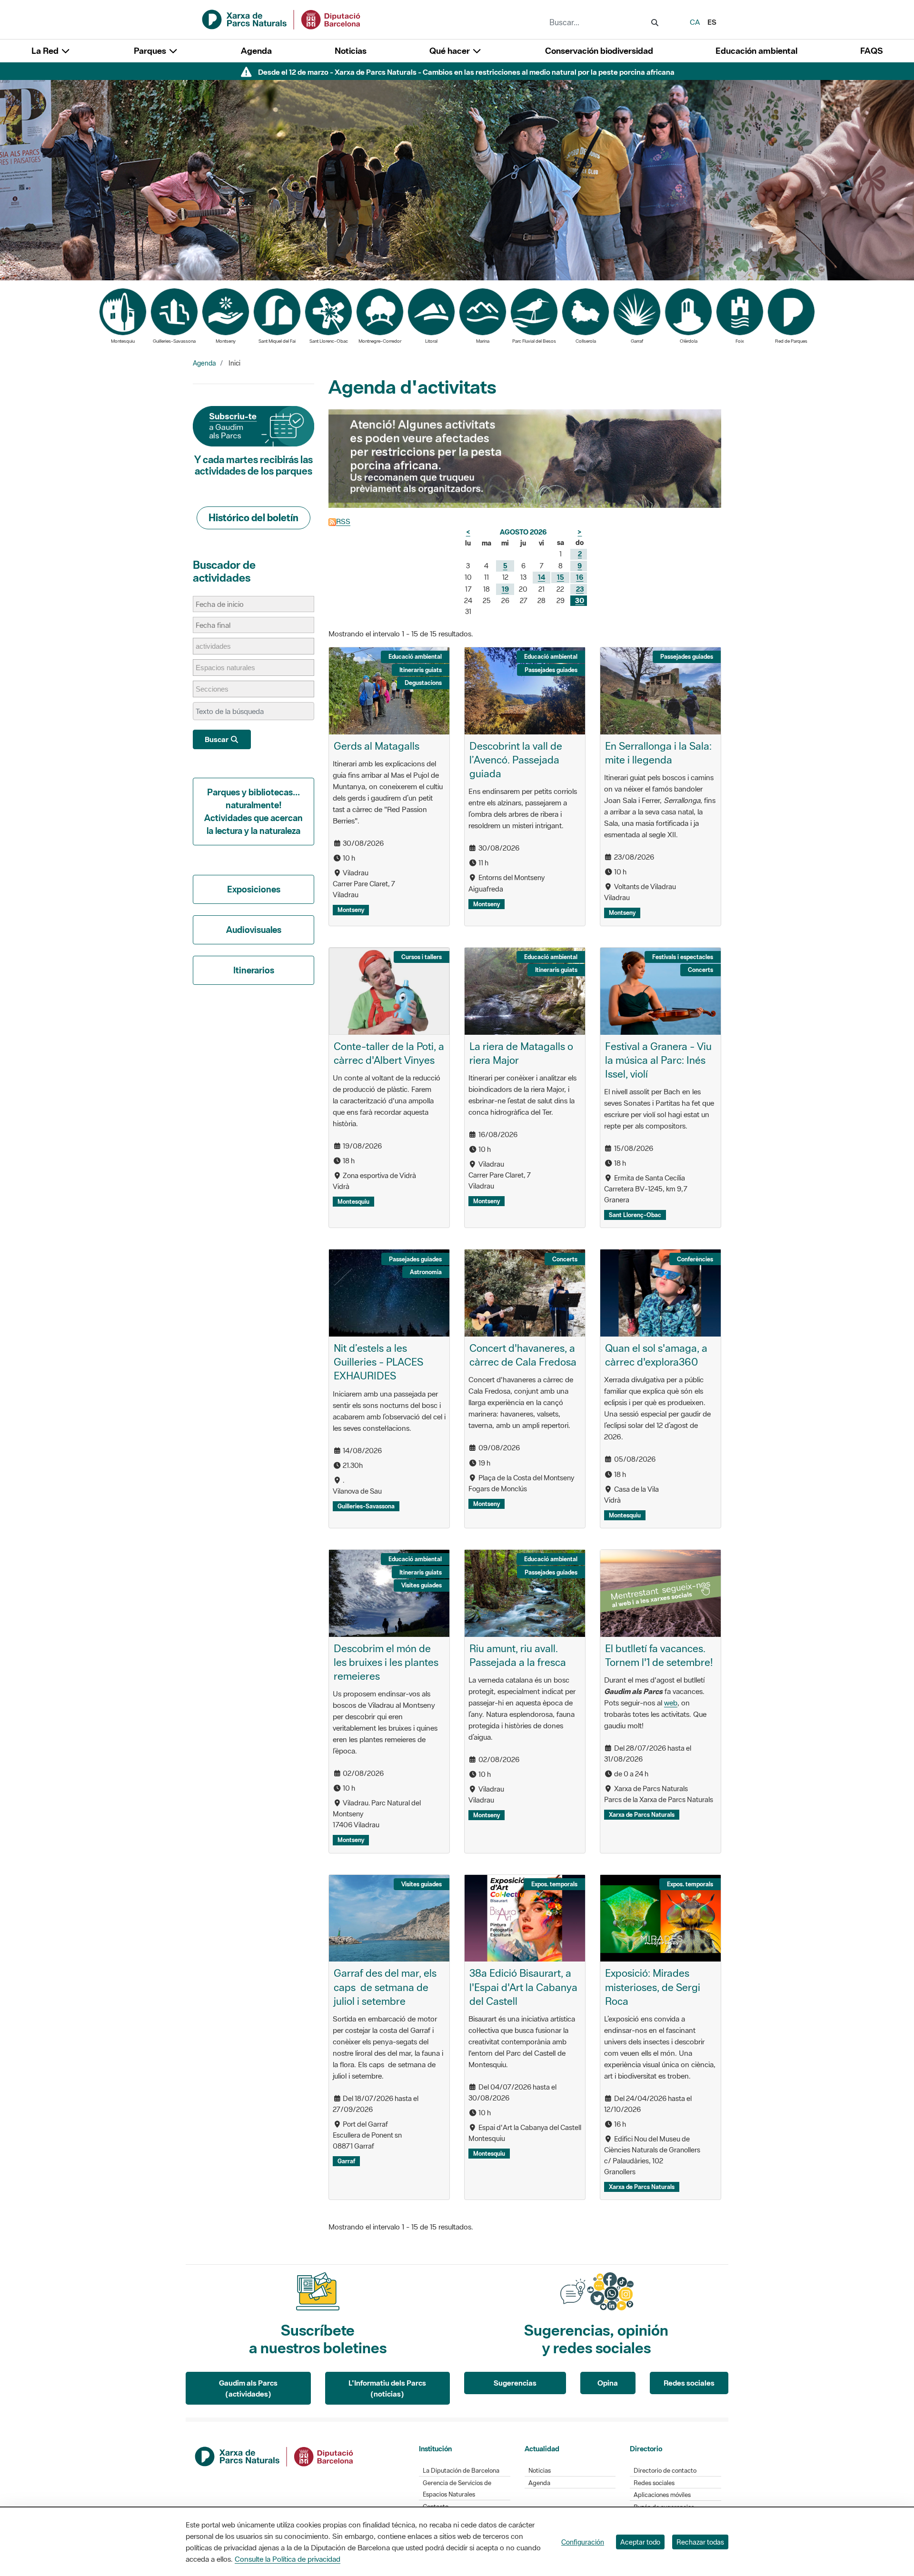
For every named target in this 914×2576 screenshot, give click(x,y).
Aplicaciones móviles (662, 2495)
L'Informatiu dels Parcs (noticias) (387, 2388)
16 (580, 577)
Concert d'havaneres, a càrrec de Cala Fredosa (523, 1355)
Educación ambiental (756, 51)
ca (695, 22)
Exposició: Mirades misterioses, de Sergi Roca (653, 1987)
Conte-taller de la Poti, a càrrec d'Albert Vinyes (389, 1053)
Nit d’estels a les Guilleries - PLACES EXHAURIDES (378, 1362)
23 (580, 589)
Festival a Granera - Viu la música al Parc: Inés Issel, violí (658, 1060)
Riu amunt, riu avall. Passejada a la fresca (518, 1655)
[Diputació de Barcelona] (275, 2456)
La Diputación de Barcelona (461, 2471)
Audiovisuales (254, 930)
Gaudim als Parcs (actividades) (248, 2388)
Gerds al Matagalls (377, 746)
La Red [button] (46, 51)
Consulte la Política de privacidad (288, 2559)
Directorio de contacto (665, 2471)
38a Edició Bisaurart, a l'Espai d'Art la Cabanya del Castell (523, 1987)
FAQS (871, 51)
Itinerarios (254, 970)
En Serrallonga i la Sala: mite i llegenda (658, 753)
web (671, 1703)
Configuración (583, 2542)
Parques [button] (151, 51)
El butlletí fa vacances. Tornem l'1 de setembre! (659, 1655)
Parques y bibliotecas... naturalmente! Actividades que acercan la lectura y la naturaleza (253, 811)
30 (580, 600)
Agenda (256, 51)
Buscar (217, 739)
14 (541, 577)
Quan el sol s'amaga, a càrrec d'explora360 (656, 1355)
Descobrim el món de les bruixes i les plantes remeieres (386, 1662)
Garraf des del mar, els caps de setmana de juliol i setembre (385, 1987)
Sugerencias (515, 2383)
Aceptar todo (640, 2542)
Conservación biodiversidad (599, 51)
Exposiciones (254, 889)
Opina (608, 2383)
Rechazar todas (700, 2542)
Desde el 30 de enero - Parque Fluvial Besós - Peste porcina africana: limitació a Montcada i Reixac (466, 72)
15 (561, 577)
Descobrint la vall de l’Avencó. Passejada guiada (516, 760)
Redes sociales (689, 2383)
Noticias (351, 51)
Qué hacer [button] (451, 51)
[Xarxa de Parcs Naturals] (282, 19)
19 (505, 589)
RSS (343, 521)
